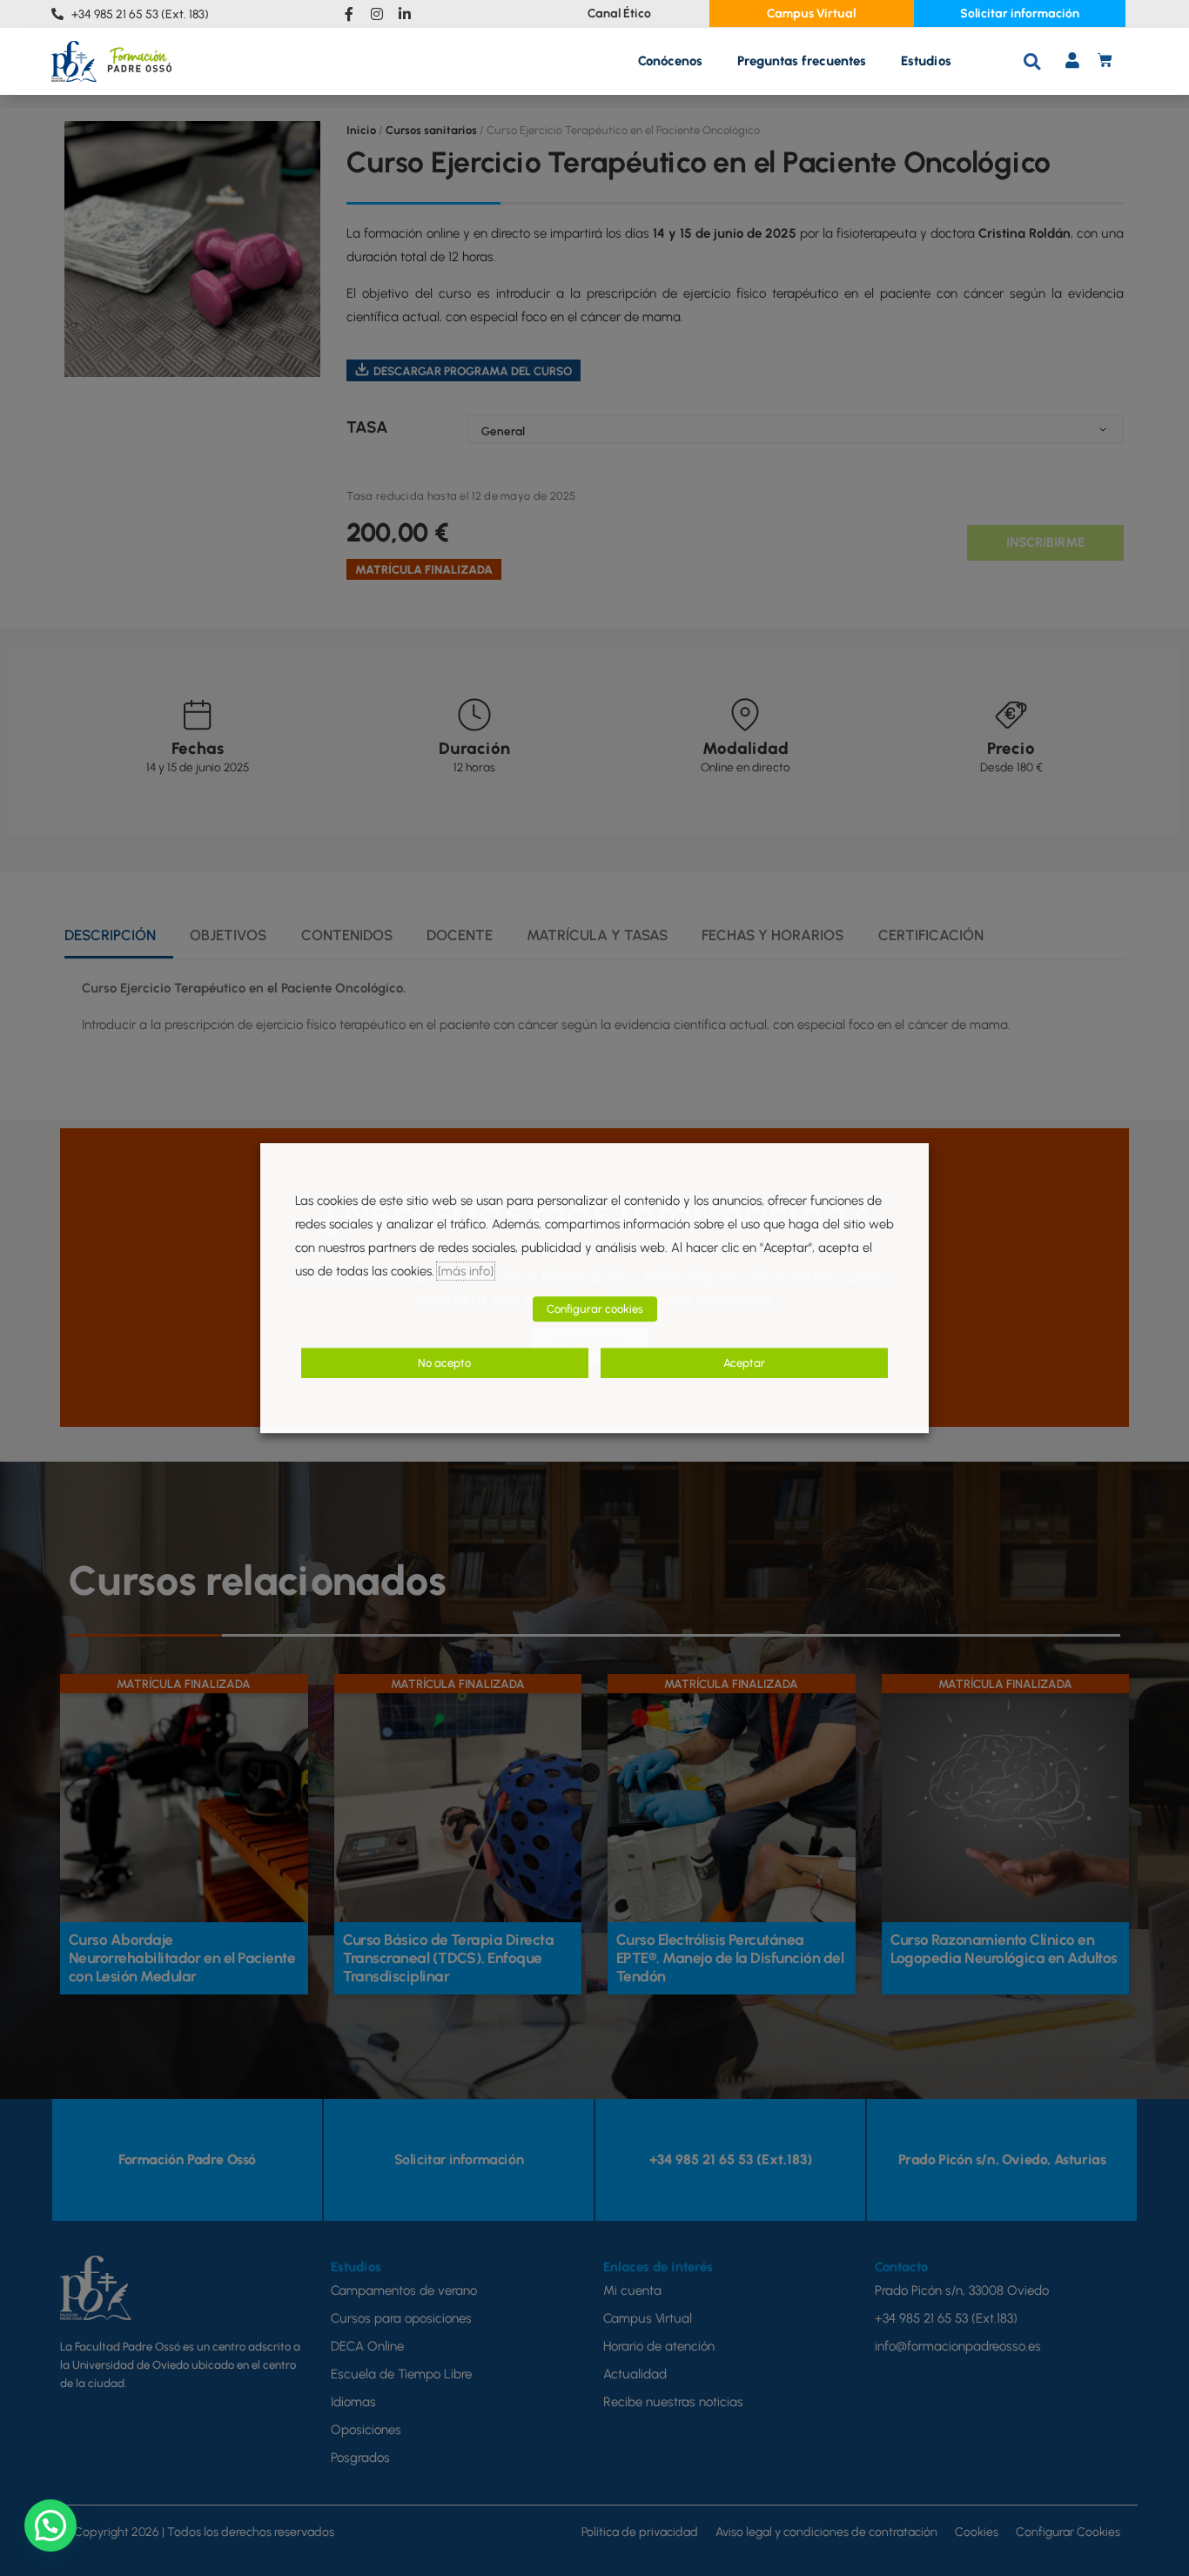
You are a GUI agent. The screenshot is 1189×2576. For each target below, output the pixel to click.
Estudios (926, 61)
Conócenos (670, 61)
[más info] (466, 1271)
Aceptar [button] (744, 1363)
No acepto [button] (444, 1363)
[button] (1032, 61)
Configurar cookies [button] (595, 1309)
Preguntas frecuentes (802, 61)
